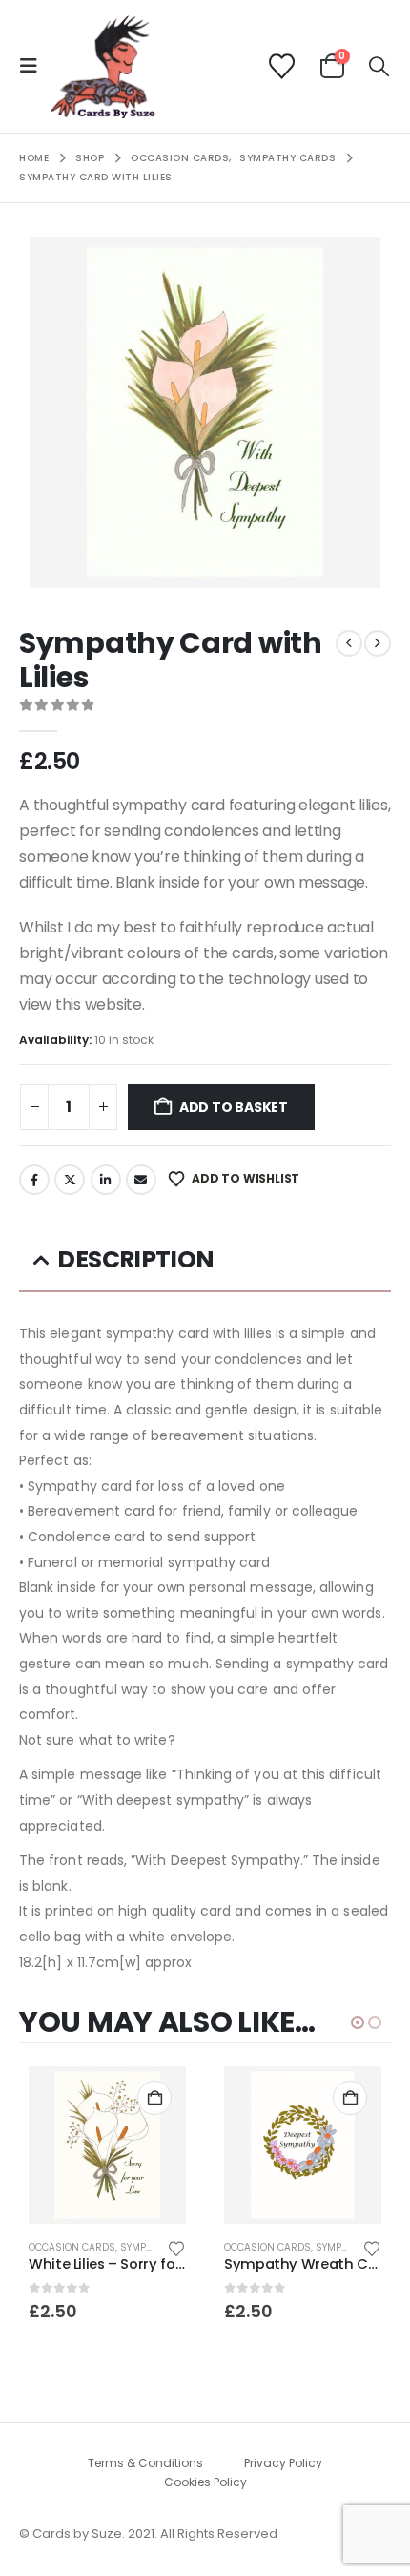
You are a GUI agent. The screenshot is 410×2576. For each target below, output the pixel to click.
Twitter (70, 1180)
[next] (378, 643)
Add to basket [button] (154, 2098)
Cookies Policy (205, 2482)
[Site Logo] (103, 66)
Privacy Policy (283, 2463)
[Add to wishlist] (176, 2247)
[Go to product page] (107, 2145)
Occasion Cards (72, 2247)
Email (141, 1180)
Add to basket (234, 1107)
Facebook (34, 1180)
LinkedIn (106, 1180)
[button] (34, 66)
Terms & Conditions (145, 2463)
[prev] (349, 643)
